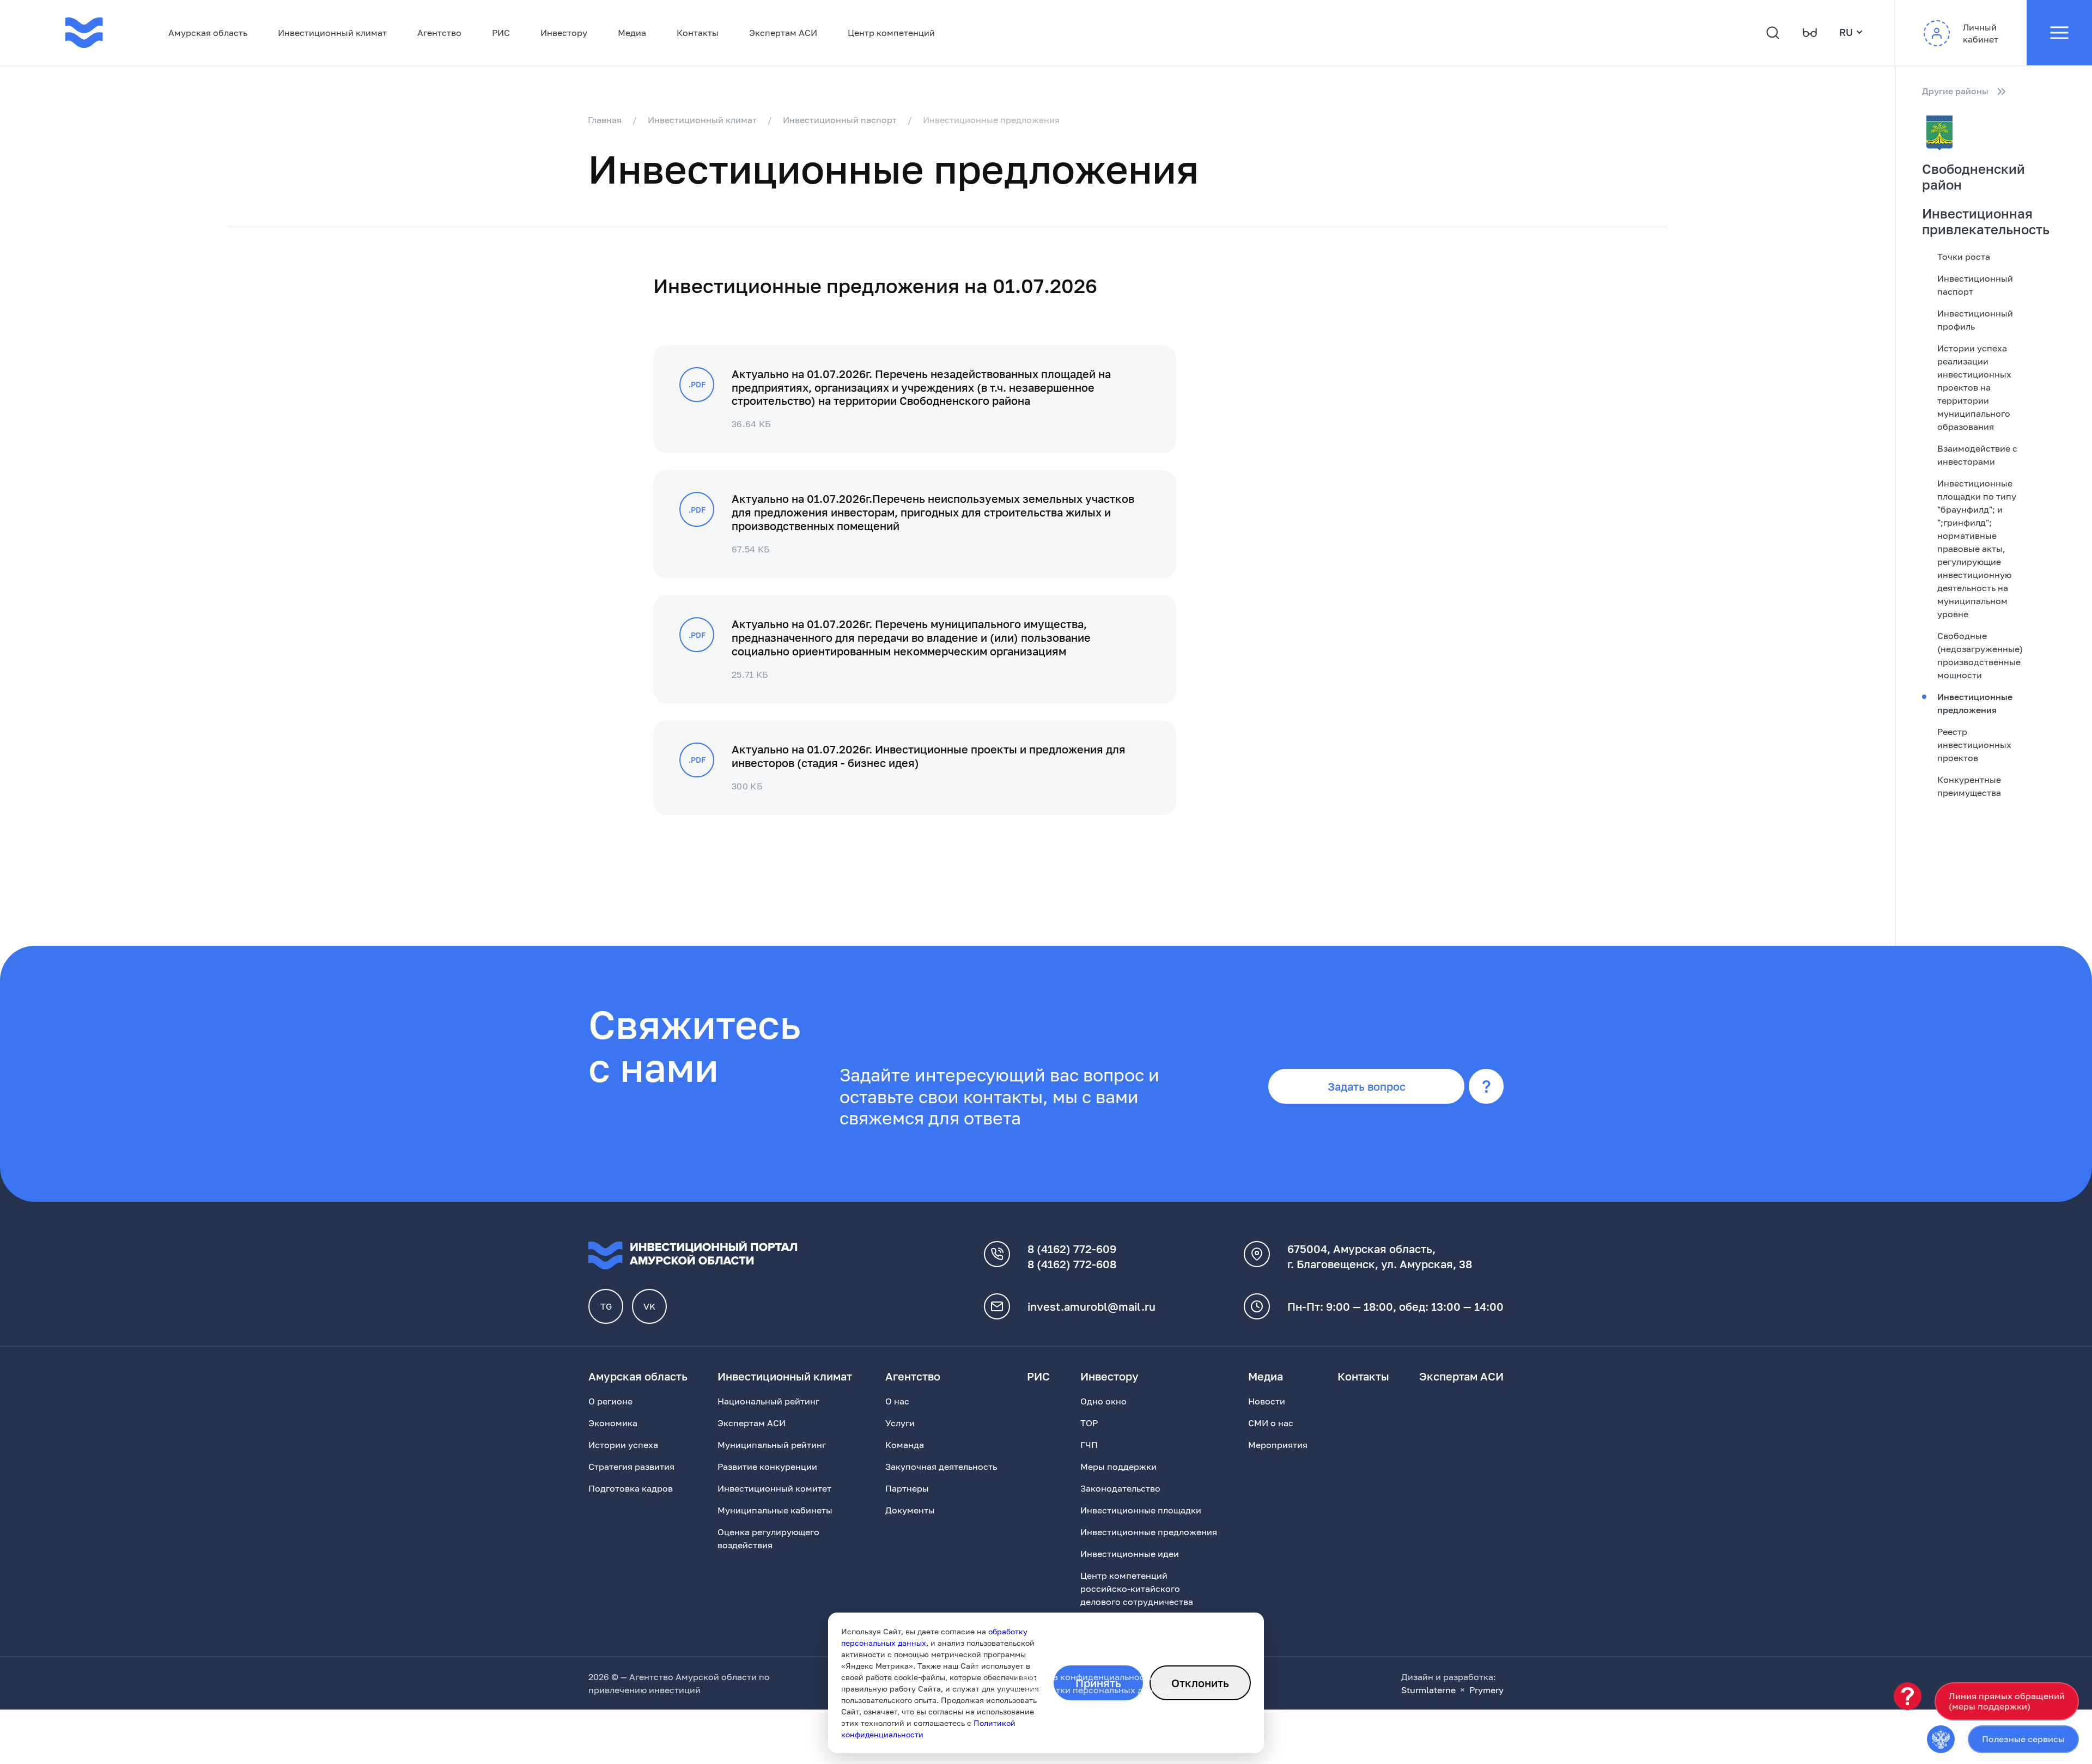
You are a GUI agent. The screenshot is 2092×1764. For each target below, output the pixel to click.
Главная (605, 120)
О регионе (610, 1401)
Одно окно (1103, 1401)
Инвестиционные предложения (1975, 703)
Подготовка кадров (631, 1488)
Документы (910, 1510)
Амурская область (208, 33)
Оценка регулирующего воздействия (768, 1538)
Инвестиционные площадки (1141, 1510)
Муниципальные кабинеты (775, 1510)
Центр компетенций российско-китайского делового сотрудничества (1137, 1589)
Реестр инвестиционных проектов (1974, 745)
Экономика (613, 1423)
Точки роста (1964, 257)
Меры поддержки (1118, 1467)
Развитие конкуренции (767, 1467)
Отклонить (1200, 1683)
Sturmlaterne (1428, 1690)
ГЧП (1089, 1445)
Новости (1267, 1401)
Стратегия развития (631, 1467)
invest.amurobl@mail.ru (1091, 1306)
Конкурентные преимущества (1969, 786)
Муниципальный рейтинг (772, 1445)
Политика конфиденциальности (1085, 1677)
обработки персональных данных (1097, 1690)
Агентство (439, 33)
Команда (905, 1445)
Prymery (1486, 1690)
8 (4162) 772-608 (1072, 1264)
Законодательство (1120, 1488)
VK (649, 1306)
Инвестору (564, 33)
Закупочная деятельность (941, 1467)
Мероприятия (1278, 1445)
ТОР (1089, 1423)
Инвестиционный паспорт (840, 120)
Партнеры (907, 1488)
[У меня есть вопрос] (1908, 1696)
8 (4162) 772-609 (1072, 1249)
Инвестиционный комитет (774, 1488)
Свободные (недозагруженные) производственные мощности (1980, 655)
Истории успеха (623, 1445)
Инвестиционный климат (332, 33)
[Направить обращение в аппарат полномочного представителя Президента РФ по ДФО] (1941, 1739)
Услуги (900, 1423)
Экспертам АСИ (783, 33)
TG (606, 1306)
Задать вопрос (1367, 1086)
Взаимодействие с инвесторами (1977, 455)
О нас (897, 1401)
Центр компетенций (891, 33)
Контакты (698, 33)
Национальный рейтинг (768, 1401)
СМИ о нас (1271, 1423)
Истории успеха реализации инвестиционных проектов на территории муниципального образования (1974, 387)
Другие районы (1955, 91)
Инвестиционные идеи (1130, 1554)
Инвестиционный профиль (1975, 320)
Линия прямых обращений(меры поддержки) (2007, 1701)
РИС (501, 33)
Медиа (632, 33)
